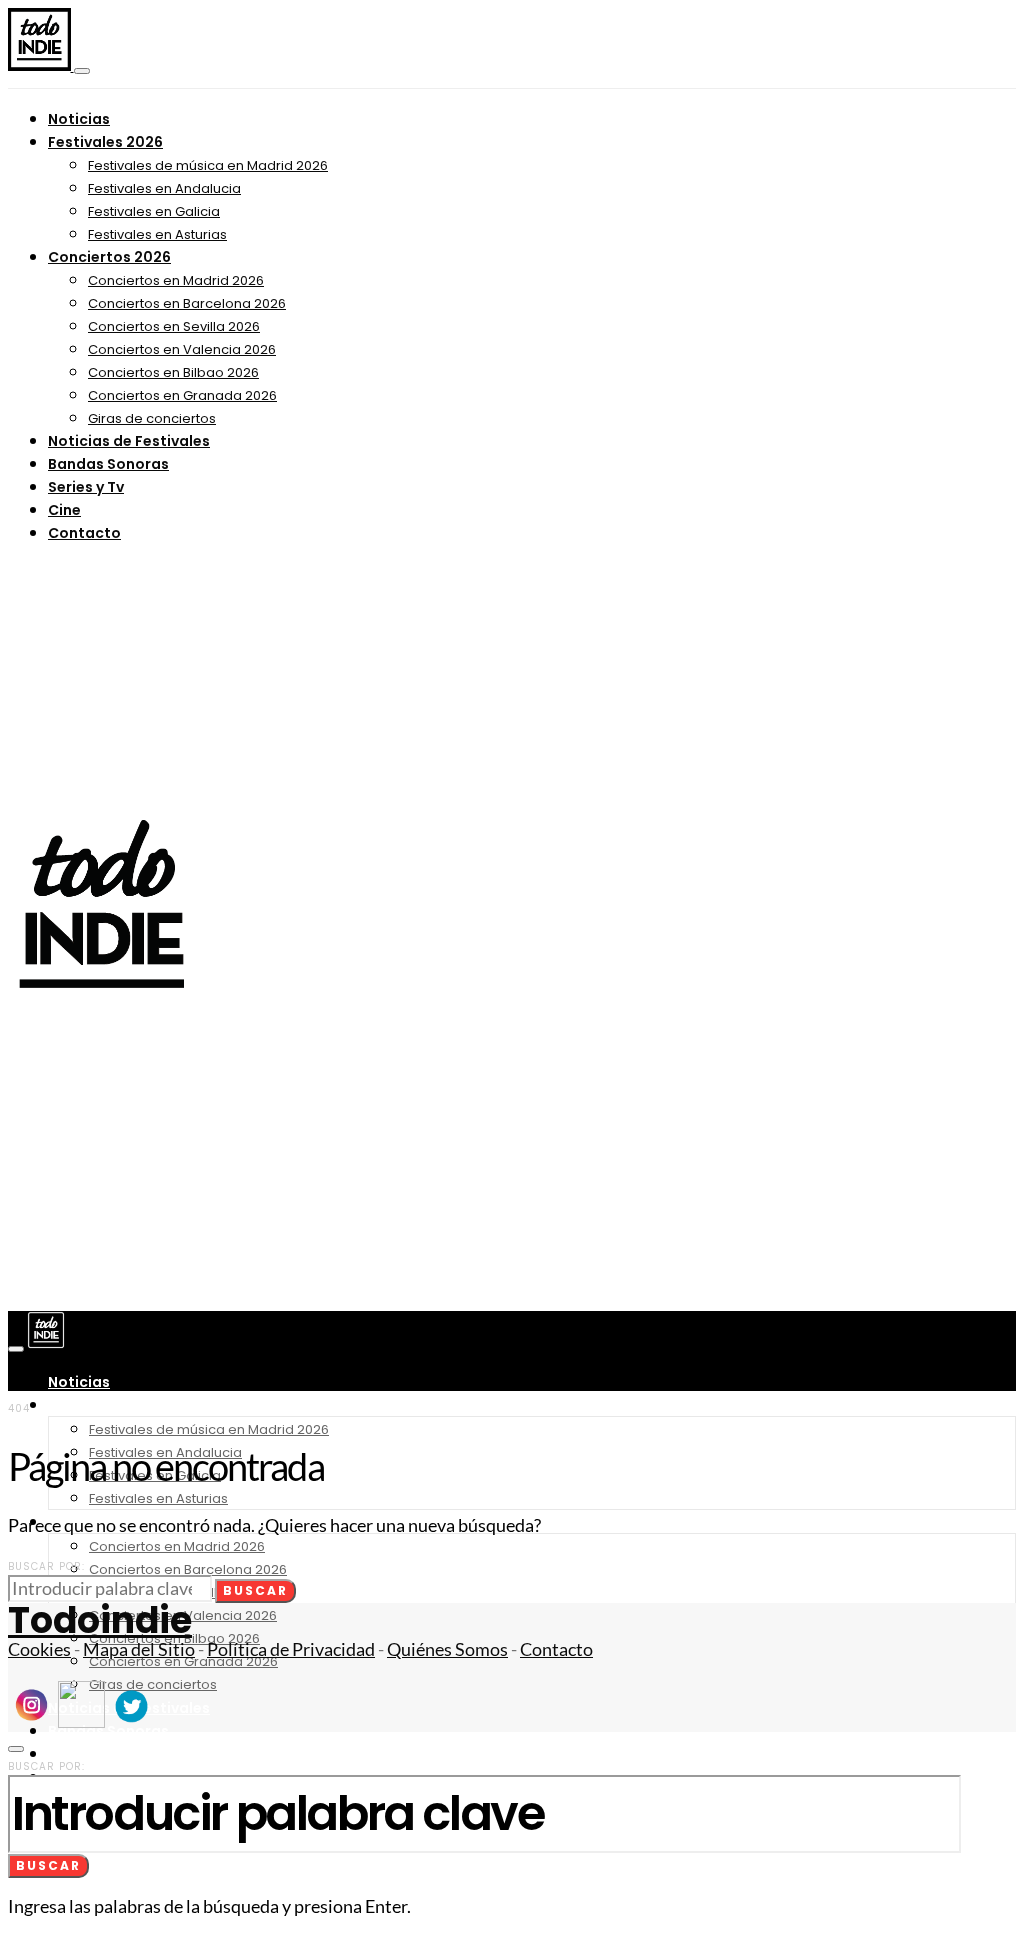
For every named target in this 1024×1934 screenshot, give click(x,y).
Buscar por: (46, 1566)
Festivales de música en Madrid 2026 (208, 165)
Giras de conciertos (152, 418)
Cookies (39, 1649)
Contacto (84, 533)
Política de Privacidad (291, 1649)
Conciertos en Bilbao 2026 (173, 372)
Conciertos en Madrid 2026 (176, 280)
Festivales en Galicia (154, 211)
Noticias (79, 119)
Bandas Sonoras (108, 464)
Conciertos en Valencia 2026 (182, 349)
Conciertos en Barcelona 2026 (187, 303)
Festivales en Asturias (157, 234)
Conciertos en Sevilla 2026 (174, 326)
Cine (64, 510)
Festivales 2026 (105, 142)
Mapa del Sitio (139, 1649)
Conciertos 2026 (109, 257)
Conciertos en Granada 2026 (182, 395)
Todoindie (100, 1620)
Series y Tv (86, 487)
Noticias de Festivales (129, 441)
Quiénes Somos (447, 1649)
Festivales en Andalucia (164, 188)
